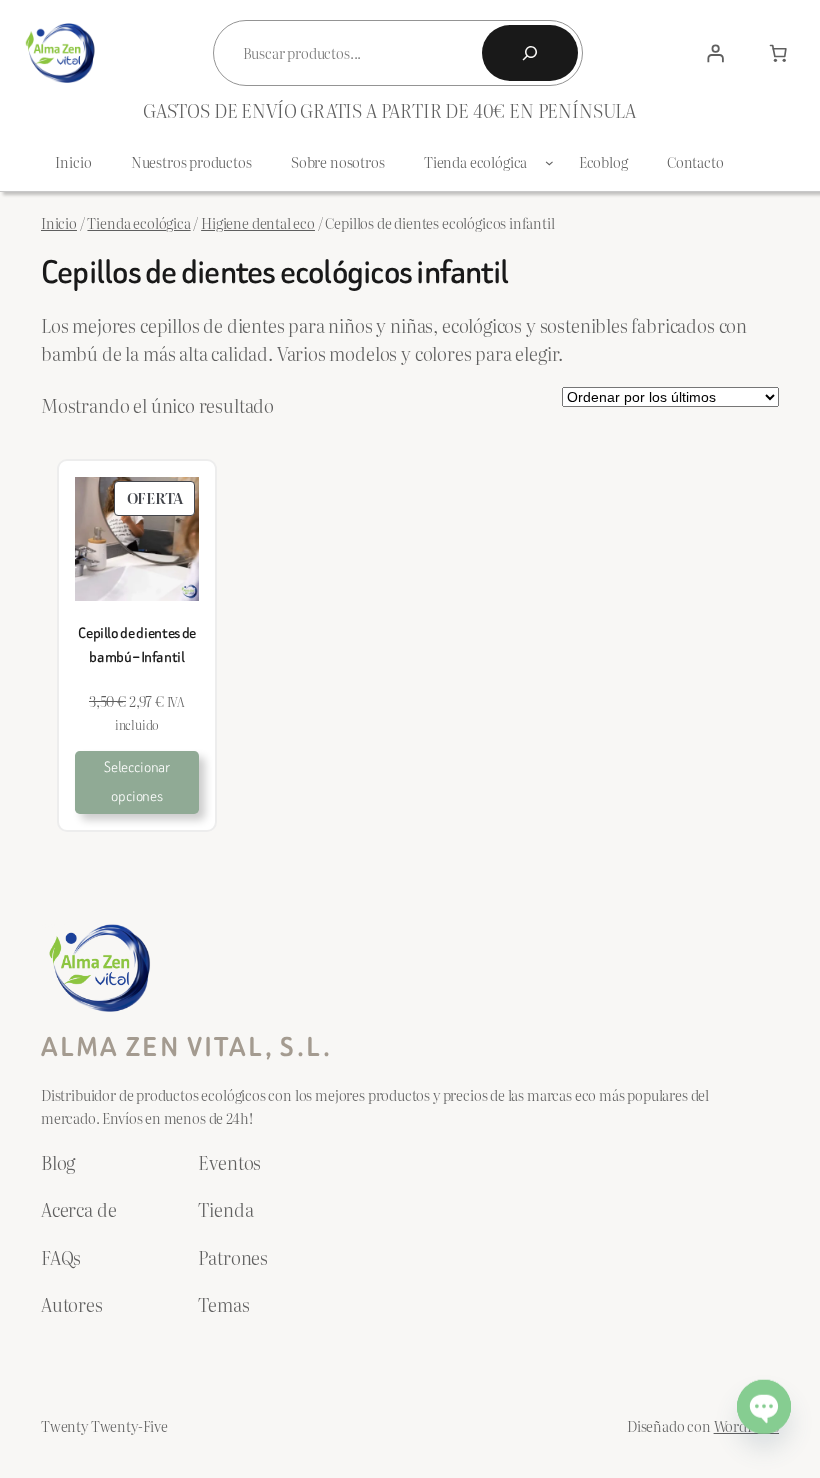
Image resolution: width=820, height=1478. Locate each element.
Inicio (59, 222)
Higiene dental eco (258, 222)
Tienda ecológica (138, 222)
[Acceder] (715, 53)
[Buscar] (530, 53)
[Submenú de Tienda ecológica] (549, 162)
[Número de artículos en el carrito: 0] (778, 53)
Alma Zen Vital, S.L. (186, 1047)
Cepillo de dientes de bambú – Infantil (137, 645)
